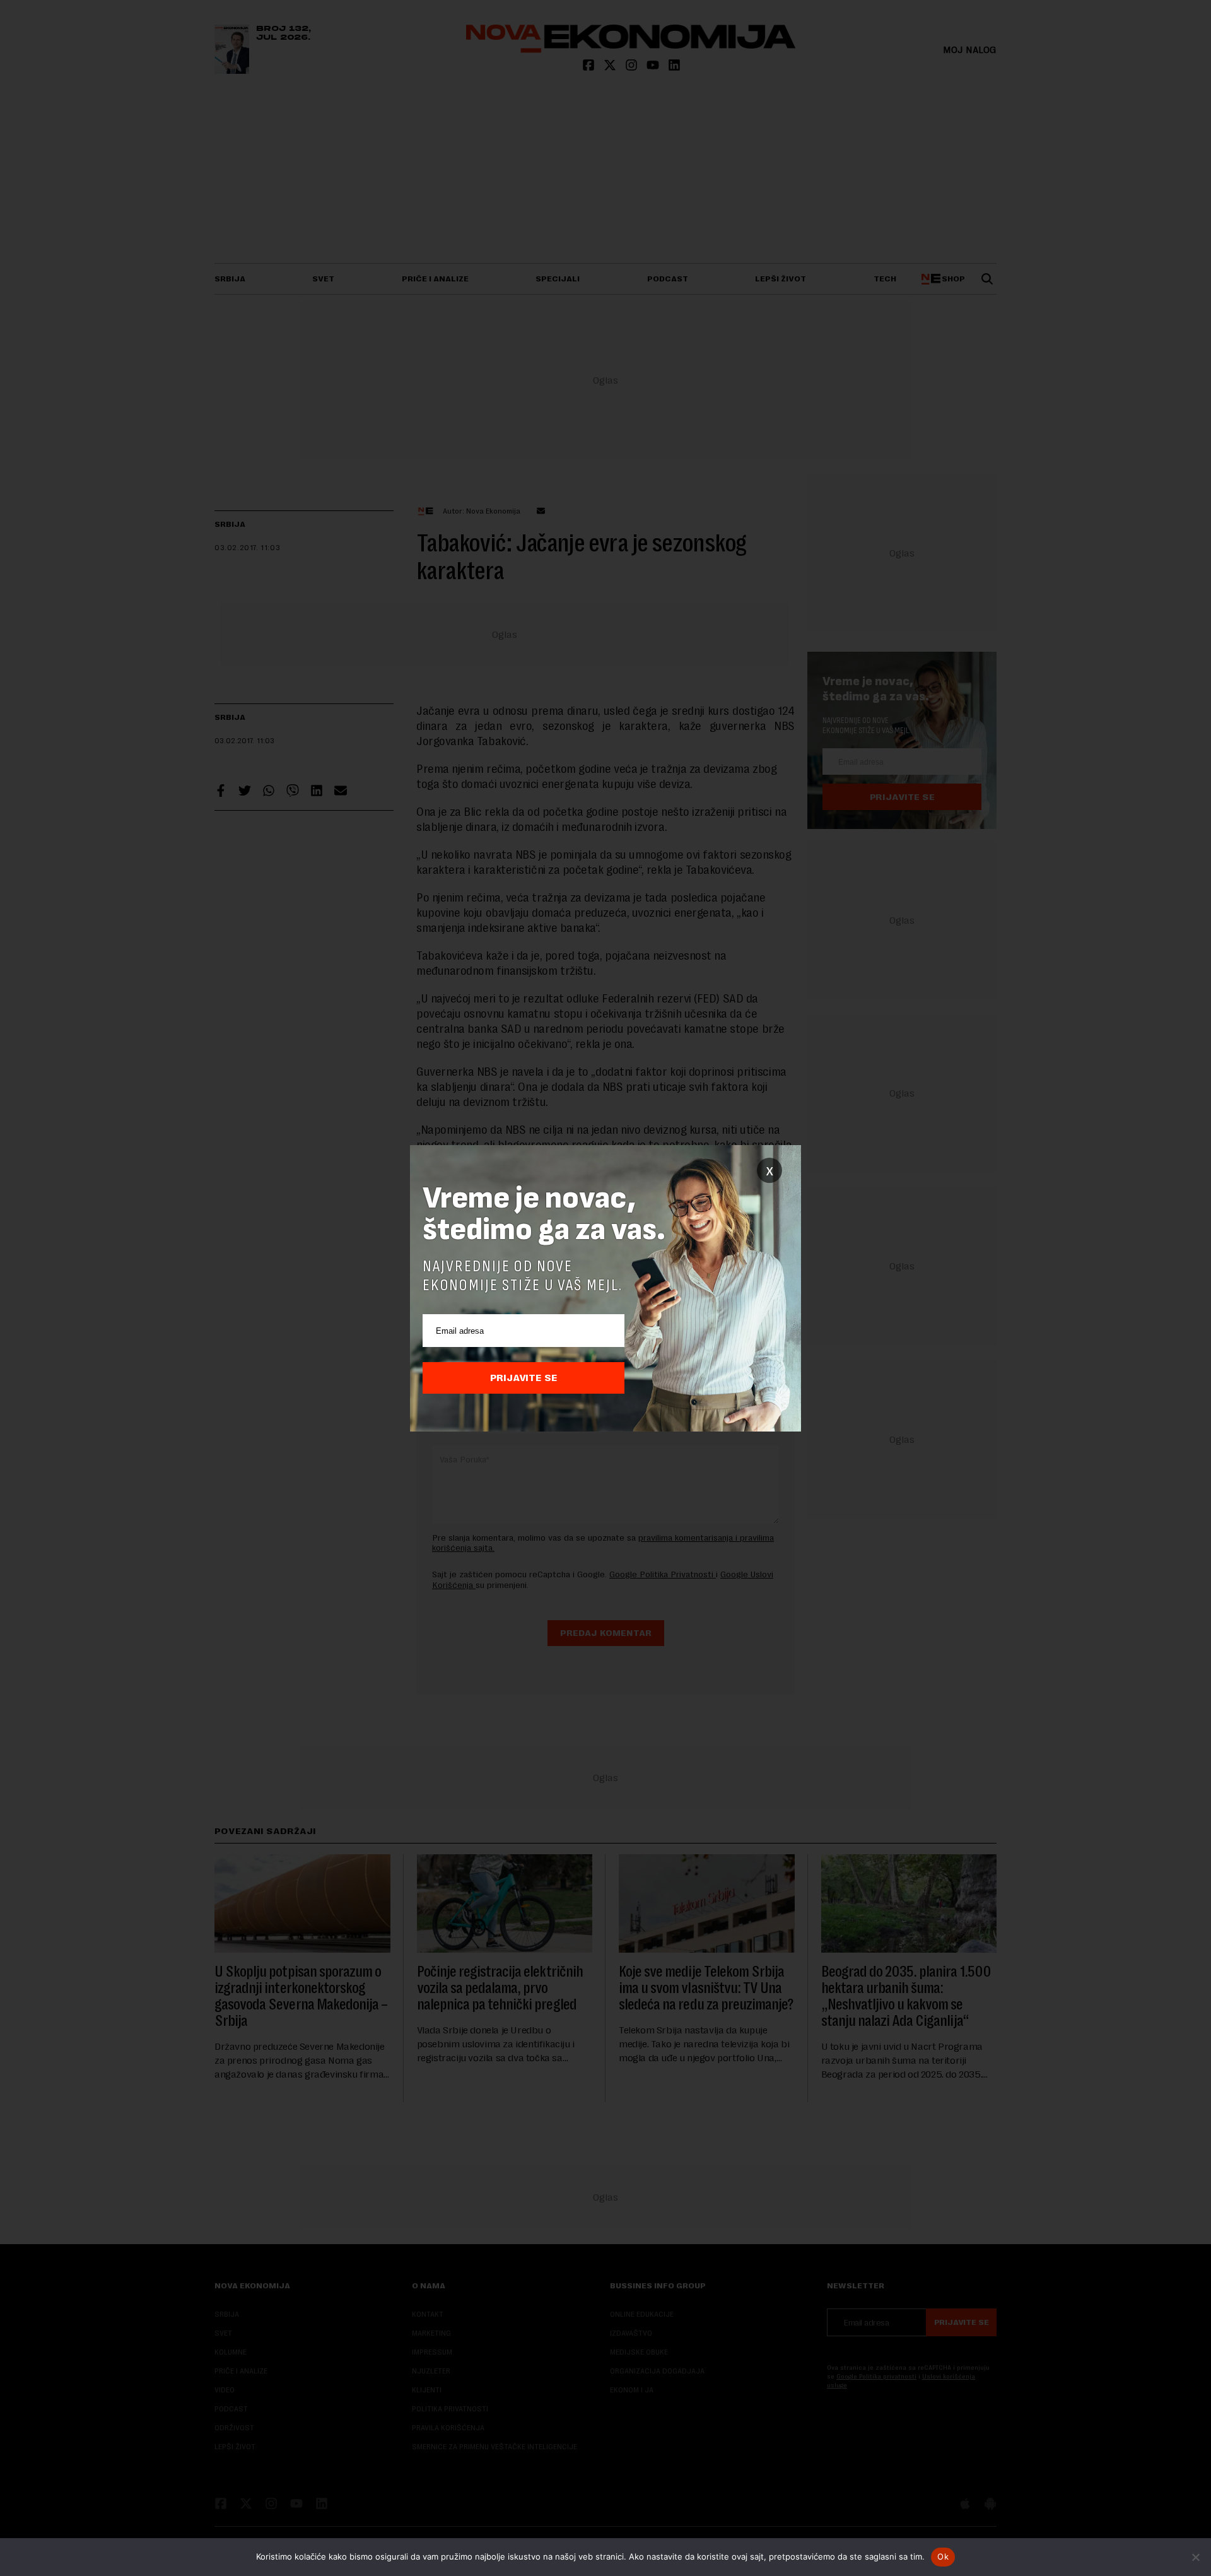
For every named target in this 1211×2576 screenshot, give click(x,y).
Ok (943, 2556)
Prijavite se (524, 1378)
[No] (1195, 2557)
